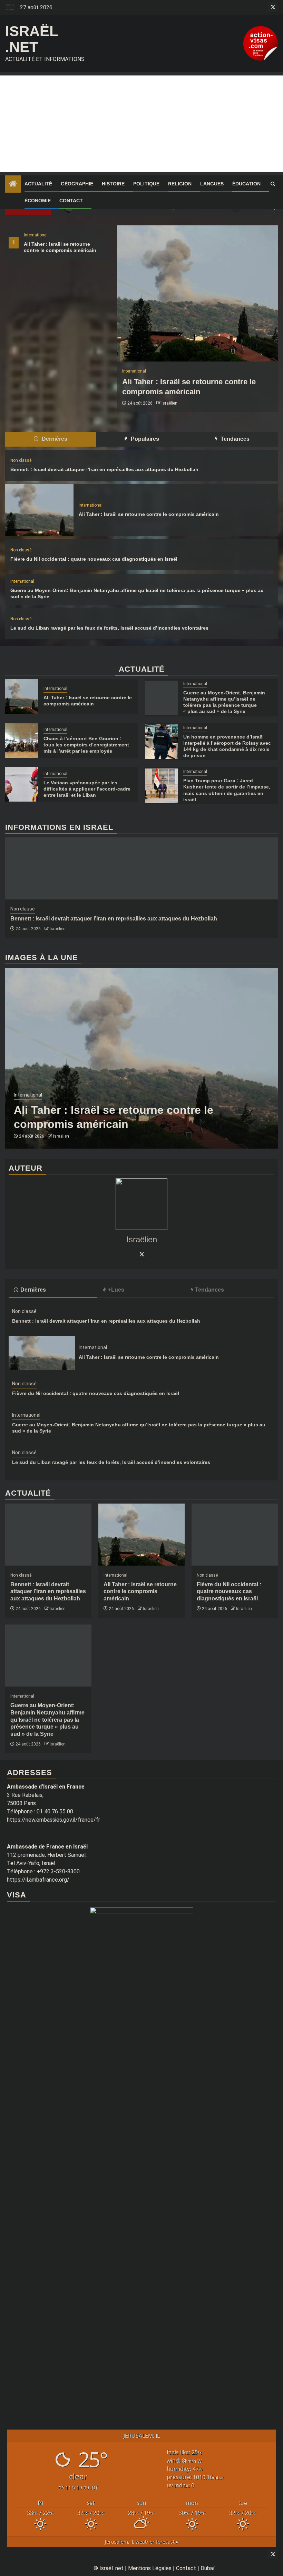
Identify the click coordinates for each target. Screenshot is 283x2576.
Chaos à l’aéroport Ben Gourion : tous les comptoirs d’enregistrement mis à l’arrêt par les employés (86, 745)
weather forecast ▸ (142, 2542)
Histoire (113, 184)
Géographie (77, 184)
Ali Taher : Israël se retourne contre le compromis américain (149, 514)
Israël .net (32, 39)
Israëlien (169, 403)
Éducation (246, 184)
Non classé (21, 460)
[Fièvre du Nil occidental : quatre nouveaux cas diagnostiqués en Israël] (235, 1535)
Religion (180, 184)
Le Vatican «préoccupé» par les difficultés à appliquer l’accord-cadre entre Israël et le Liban (87, 789)
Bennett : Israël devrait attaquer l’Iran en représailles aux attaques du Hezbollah (104, 469)
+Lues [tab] (116, 1290)
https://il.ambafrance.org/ (38, 1880)
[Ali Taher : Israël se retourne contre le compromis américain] (197, 293)
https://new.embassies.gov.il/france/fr (53, 1820)
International (36, 235)
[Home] (13, 184)
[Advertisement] (141, 124)
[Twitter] (141, 1254)
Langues (212, 184)
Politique (146, 184)
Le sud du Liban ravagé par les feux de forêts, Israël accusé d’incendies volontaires (109, 628)
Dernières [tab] (54, 439)
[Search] (273, 184)
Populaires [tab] (144, 439)
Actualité (38, 184)
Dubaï (208, 2568)
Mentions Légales (150, 2568)
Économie (38, 201)
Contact (71, 201)
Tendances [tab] (234, 439)
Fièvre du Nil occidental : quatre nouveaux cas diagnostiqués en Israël (94, 559)
